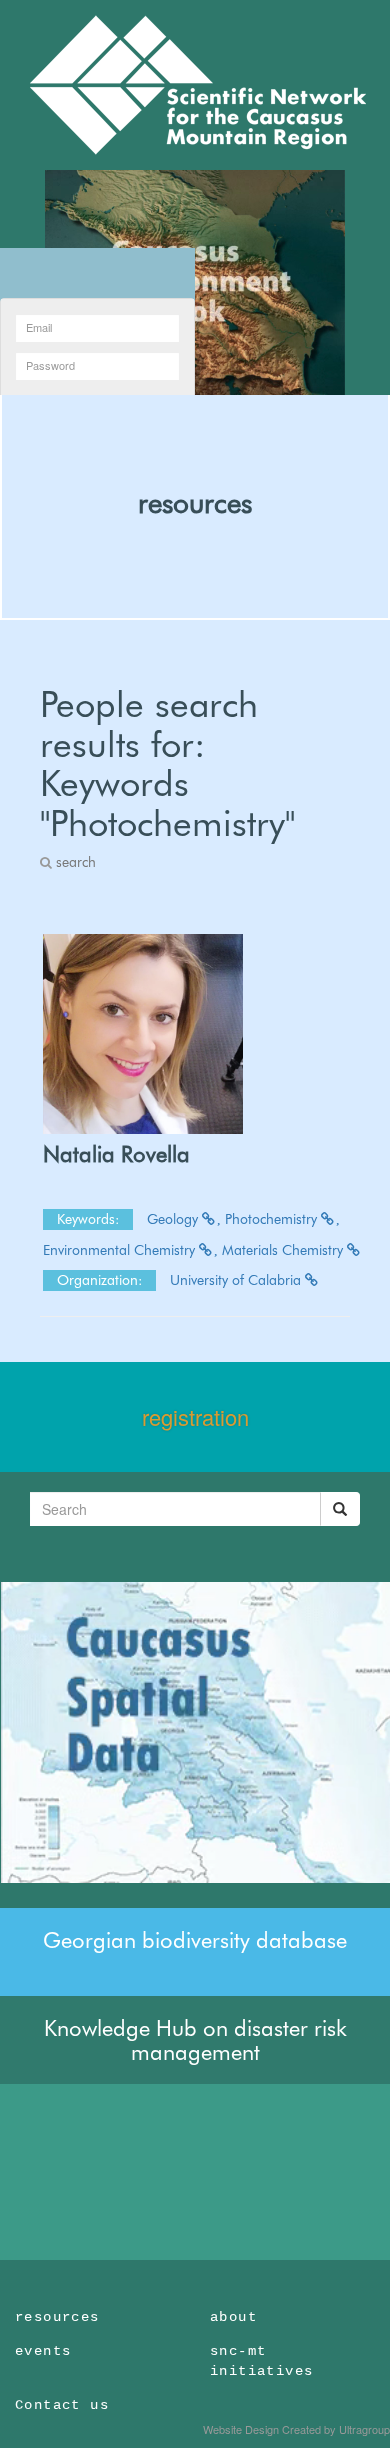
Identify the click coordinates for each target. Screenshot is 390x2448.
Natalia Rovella (116, 1154)
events (43, 2351)
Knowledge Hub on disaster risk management (195, 2040)
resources (195, 503)
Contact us (62, 2405)
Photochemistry (273, 1219)
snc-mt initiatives (261, 2361)
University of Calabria (237, 1280)
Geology (174, 1219)
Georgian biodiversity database (195, 1940)
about (233, 2317)
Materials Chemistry (284, 1250)
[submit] (340, 1509)
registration (195, 1416)
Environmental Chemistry (121, 1250)
